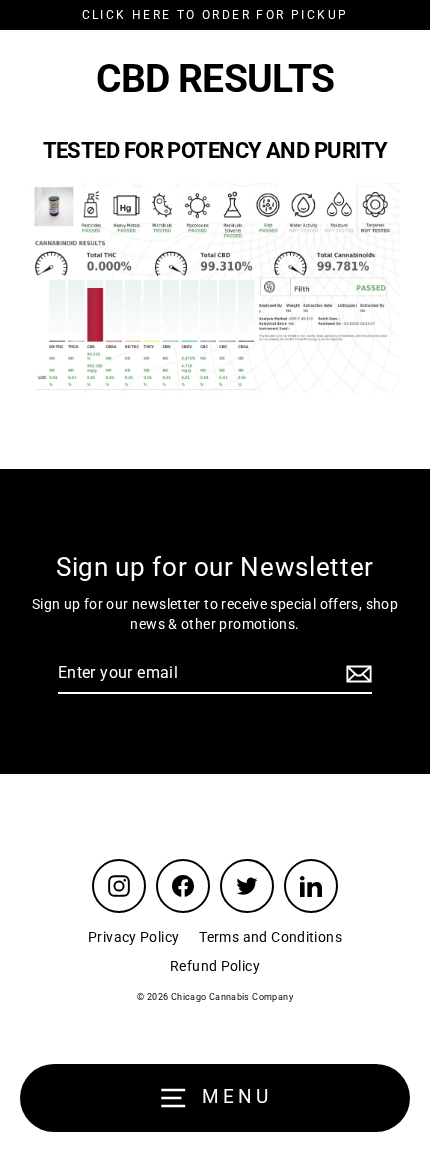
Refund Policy (215, 966)
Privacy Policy (133, 937)
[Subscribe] (356, 674)
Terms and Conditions (270, 937)
